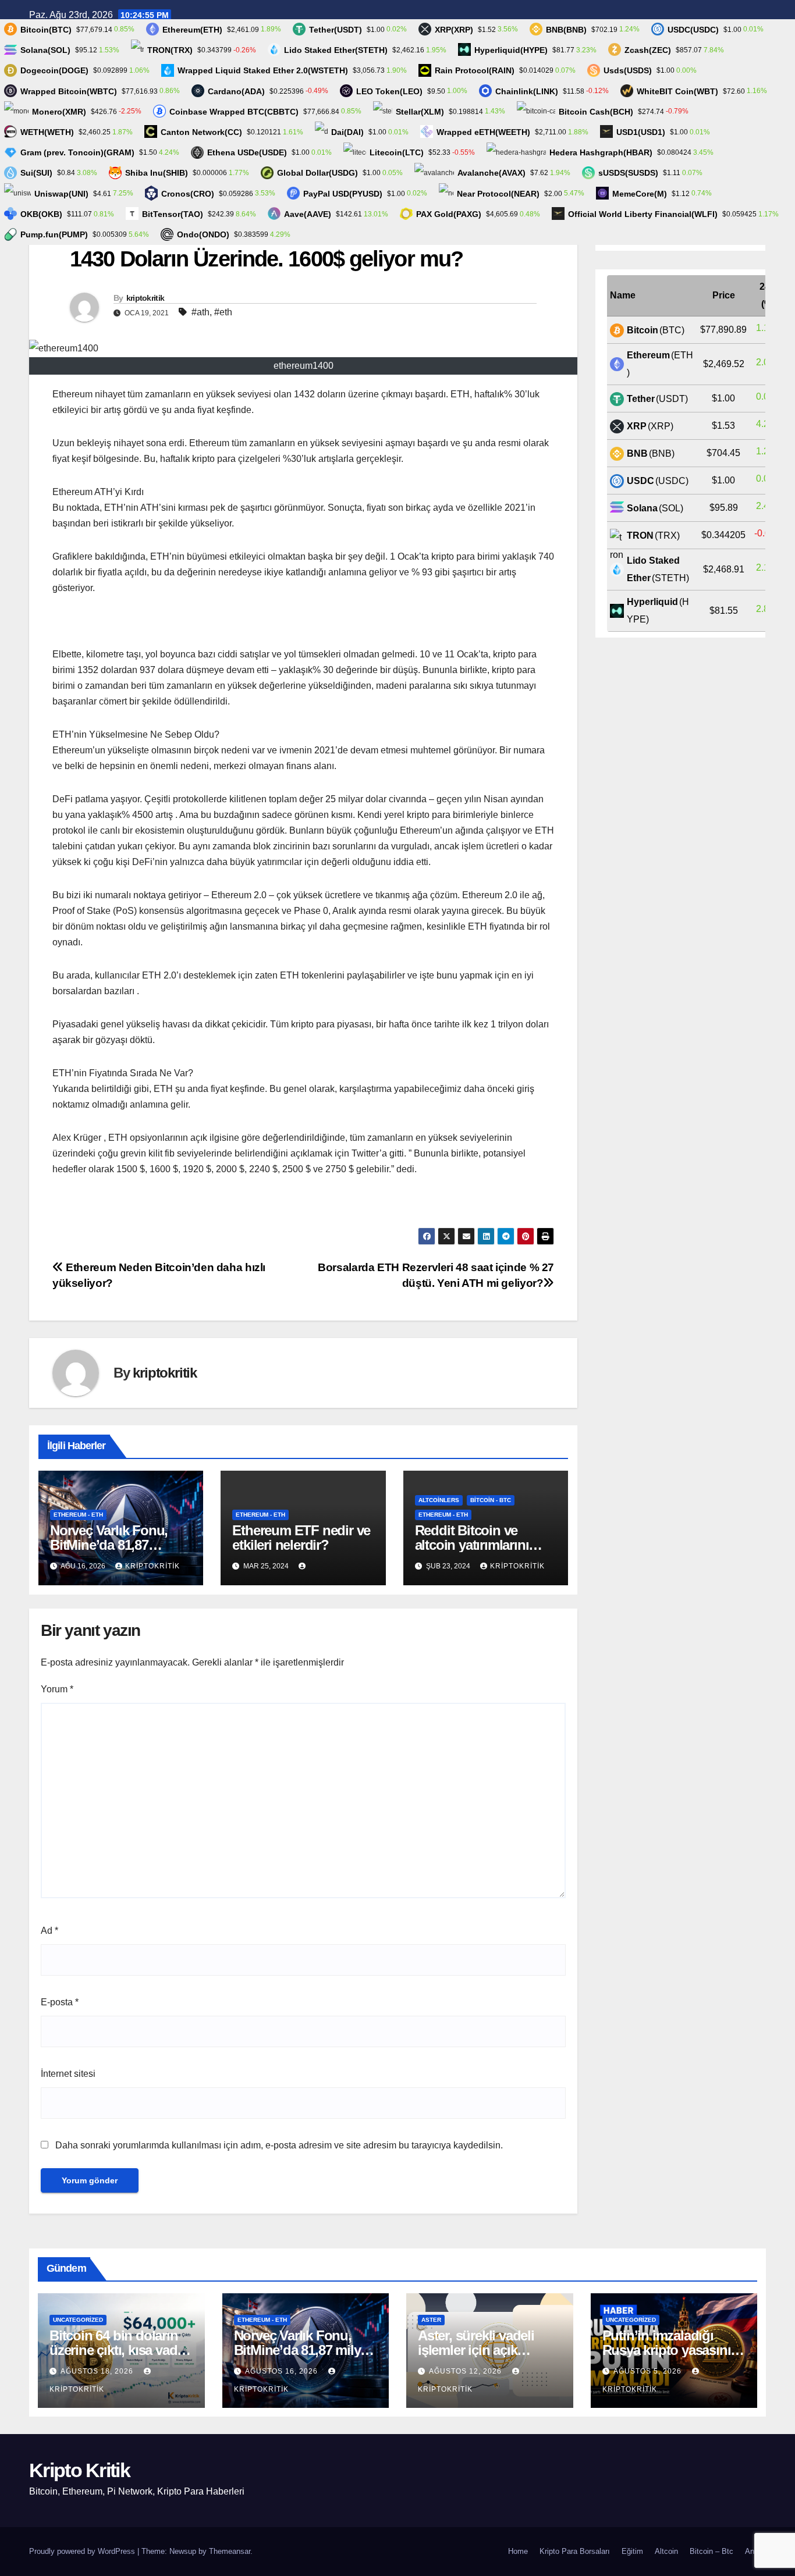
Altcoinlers (439, 1500)
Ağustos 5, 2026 (649, 2371)
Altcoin (666, 2551)
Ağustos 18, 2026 (98, 2371)
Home (518, 2551)
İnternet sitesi (68, 2074)
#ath (200, 312)
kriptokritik (145, 298)
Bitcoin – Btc (711, 2551)
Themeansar (230, 2551)
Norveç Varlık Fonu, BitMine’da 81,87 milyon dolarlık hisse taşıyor (305, 2350)
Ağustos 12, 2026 (466, 2371)
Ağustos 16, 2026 (283, 2371)
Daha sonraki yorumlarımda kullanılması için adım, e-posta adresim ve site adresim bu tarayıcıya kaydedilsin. (279, 2145)
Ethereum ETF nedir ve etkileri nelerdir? (301, 1538)
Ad (49, 1931)
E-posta (60, 2002)
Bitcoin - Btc (491, 1500)
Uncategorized (78, 2320)
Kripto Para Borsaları (575, 2551)
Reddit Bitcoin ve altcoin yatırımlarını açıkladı (472, 1545)
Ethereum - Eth (78, 1515)
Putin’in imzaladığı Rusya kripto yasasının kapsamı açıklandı (671, 2350)
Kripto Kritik (79, 2470)
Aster (431, 2320)
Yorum (57, 1689)
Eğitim (632, 2551)
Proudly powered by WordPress (83, 2551)
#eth (223, 312)
